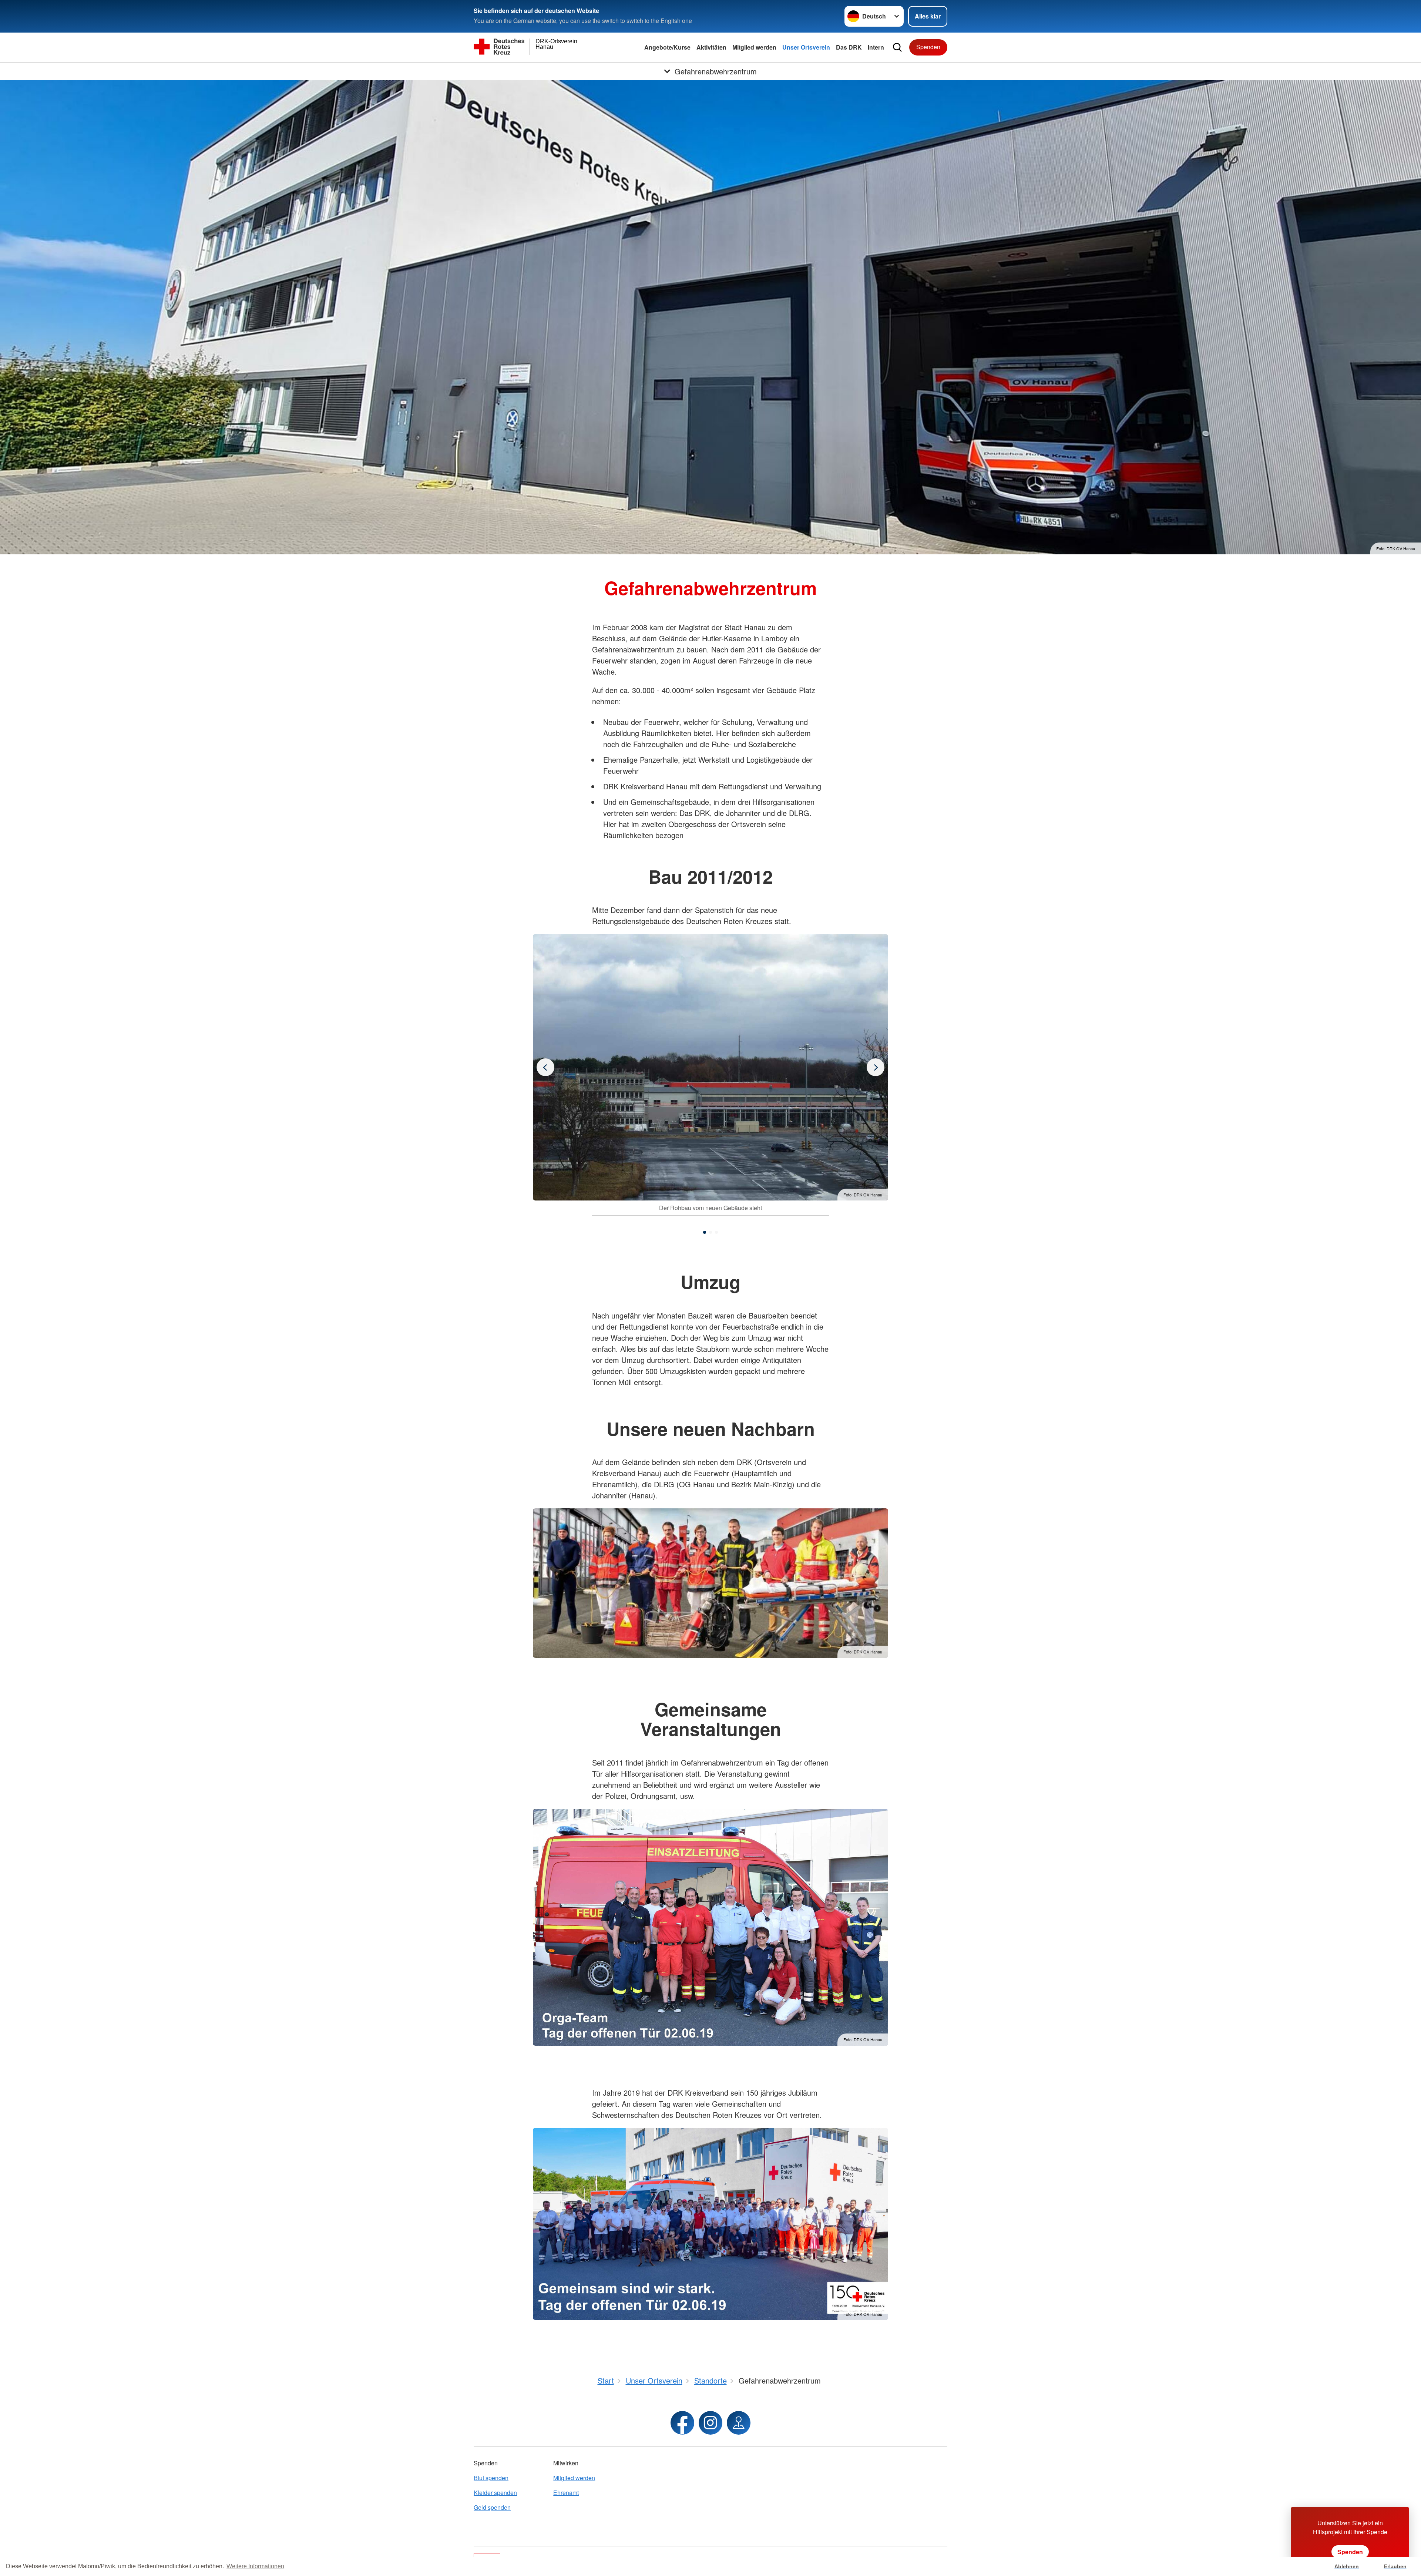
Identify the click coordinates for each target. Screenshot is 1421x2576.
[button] (705, 1232)
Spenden (928, 47)
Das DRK (849, 47)
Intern (876, 47)
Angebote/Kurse (667, 47)
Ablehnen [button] (1347, 2566)
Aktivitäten (711, 47)
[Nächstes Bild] (545, 1067)
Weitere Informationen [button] (255, 2566)
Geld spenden (492, 2507)
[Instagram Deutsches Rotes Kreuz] (710, 2423)
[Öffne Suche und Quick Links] (897, 47)
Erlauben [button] (1395, 2566)
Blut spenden (491, 2478)
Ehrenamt (566, 2493)
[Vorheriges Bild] (876, 1067)
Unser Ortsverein (806, 47)
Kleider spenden (495, 2493)
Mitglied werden (754, 47)
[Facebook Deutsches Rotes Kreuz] (682, 2423)
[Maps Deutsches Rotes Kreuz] (739, 2423)
